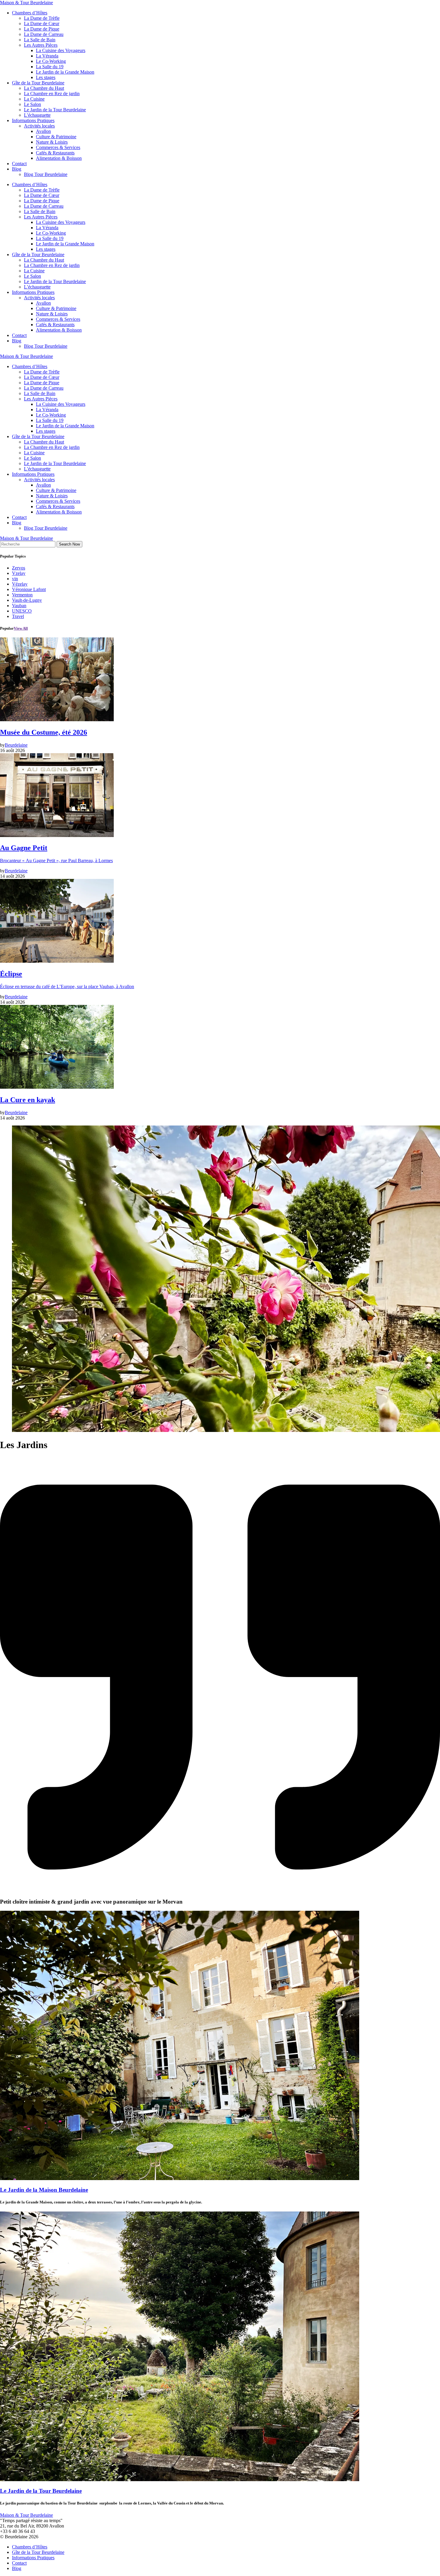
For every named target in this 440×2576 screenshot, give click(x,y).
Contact (19, 164)
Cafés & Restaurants (55, 153)
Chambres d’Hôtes (30, 13)
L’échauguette (37, 115)
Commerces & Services (58, 147)
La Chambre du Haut (44, 88)
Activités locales (39, 126)
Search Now (69, 544)
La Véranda (47, 56)
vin (15, 579)
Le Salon (32, 104)
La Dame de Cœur (42, 23)
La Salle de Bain (40, 40)
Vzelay (19, 573)
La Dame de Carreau (44, 34)
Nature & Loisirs (52, 142)
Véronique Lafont (29, 589)
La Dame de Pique (42, 29)
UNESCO (22, 611)
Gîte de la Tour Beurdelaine (38, 83)
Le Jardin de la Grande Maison (65, 72)
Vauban (19, 606)
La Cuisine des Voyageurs (61, 50)
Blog (17, 169)
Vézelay (20, 584)
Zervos (19, 568)
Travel (18, 616)
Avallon (43, 131)
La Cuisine (34, 99)
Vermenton (22, 595)
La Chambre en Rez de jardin (52, 94)
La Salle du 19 (50, 67)
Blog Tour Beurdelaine (46, 174)
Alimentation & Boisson (59, 158)
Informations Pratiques (33, 120)
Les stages (46, 77)
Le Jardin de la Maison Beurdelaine (44, 2190)
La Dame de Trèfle (42, 18)
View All (21, 628)
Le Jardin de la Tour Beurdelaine (55, 110)
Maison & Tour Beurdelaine (26, 3)
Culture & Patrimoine (56, 137)
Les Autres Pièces (41, 45)
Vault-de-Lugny (27, 600)
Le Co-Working (51, 61)
